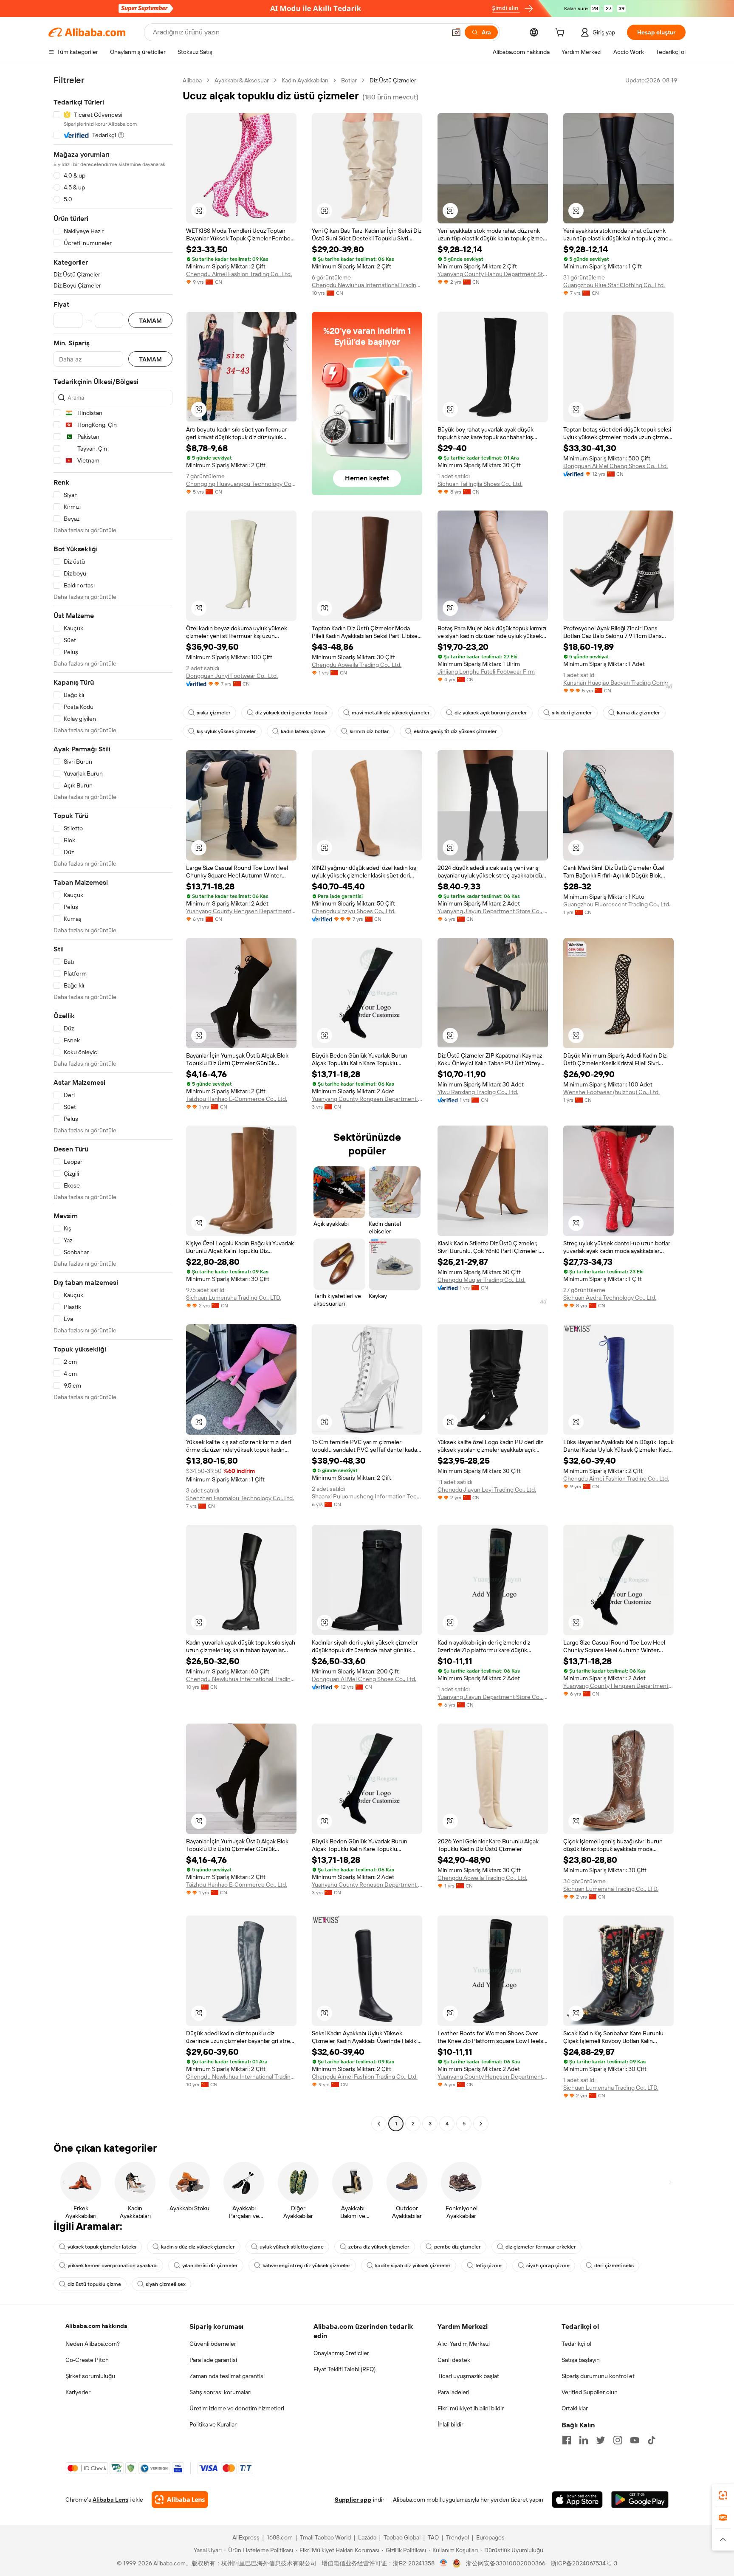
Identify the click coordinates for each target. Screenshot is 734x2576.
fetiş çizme (488, 2266)
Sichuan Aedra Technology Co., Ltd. (610, 1298)
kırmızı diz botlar (369, 731)
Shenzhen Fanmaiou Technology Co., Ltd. (240, 1498)
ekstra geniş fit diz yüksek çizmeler (455, 731)
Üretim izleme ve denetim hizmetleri (237, 2408)
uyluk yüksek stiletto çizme (292, 2247)
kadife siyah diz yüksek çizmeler (413, 2266)
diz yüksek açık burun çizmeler (491, 713)
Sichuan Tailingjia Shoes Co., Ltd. (480, 484)
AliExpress (246, 2537)
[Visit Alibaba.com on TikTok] (652, 2440)
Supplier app (353, 2500)
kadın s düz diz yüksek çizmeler (198, 2247)
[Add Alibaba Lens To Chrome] (180, 2500)
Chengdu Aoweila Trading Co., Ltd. (357, 665)
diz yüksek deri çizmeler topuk (291, 713)
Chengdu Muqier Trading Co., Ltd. (481, 1280)
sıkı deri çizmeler (572, 713)
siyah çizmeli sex (166, 2284)
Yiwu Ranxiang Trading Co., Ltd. (478, 1092)
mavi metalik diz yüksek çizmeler (391, 713)
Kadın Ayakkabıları (305, 80)
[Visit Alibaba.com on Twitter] (601, 2440)
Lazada (367, 2537)
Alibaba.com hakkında (96, 2326)
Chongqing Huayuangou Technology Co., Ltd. (241, 484)
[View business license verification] (444, 2563)
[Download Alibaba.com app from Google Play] (640, 2500)
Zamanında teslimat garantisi (227, 2376)
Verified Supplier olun (590, 2392)
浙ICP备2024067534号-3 (584, 2563)
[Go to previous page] (379, 2124)
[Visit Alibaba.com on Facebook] (567, 2440)
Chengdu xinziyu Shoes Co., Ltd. (354, 911)
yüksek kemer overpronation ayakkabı (113, 2266)
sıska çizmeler (214, 713)
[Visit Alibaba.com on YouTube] (635, 2440)
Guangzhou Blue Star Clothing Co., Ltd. (614, 285)
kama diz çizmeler (638, 713)
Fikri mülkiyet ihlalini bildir (471, 2408)
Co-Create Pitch (87, 2360)
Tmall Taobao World (325, 2537)
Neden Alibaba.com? (93, 2344)
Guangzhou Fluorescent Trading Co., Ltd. (617, 904)
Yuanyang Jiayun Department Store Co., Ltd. (493, 911)
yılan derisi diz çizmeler (210, 2266)
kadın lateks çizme (303, 731)
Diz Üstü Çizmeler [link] (393, 80)
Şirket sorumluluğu (90, 2376)
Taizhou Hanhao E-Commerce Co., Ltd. (237, 1099)
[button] (456, 32)
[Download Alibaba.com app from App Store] (577, 2500)
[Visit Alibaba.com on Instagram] (618, 2440)
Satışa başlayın (581, 2360)
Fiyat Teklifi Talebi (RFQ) (344, 2369)
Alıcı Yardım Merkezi (464, 2344)
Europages (490, 2537)
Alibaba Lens (110, 2500)
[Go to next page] (481, 2124)
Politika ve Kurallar (213, 2424)
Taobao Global (402, 2537)
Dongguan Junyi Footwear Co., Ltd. (232, 676)
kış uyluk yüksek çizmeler (226, 731)
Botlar (349, 80)
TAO (433, 2537)
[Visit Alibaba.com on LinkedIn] (584, 2440)
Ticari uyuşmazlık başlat (468, 2376)
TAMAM (150, 320)
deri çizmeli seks (614, 2266)
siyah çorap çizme (548, 2266)
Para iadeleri (453, 2392)
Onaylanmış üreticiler (341, 2353)
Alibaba (192, 80)
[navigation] (113, 1103)
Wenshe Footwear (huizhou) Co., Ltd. (611, 1092)
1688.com (280, 2537)
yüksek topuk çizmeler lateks (102, 2247)
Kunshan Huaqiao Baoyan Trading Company (618, 683)
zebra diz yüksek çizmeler (379, 2247)
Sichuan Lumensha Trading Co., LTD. (234, 1298)
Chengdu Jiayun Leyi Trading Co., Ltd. (487, 1490)
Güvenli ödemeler (213, 2344)
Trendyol (457, 2537)
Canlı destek (454, 2360)
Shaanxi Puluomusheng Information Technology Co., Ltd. (367, 1496)
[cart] (562, 34)
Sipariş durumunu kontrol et (598, 2376)
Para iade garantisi (213, 2360)
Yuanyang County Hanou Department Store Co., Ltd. (493, 274)
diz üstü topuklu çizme (94, 2284)
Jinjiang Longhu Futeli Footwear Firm (486, 672)
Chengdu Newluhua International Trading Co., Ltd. (367, 285)
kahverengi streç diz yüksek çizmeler (306, 2266)
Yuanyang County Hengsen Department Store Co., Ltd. (241, 911)
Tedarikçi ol (576, 2344)
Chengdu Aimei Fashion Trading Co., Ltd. (239, 274)
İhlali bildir (450, 2424)
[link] (723, 2495)
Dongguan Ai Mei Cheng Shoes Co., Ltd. (615, 466)
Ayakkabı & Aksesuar (242, 80)
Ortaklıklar (575, 2408)
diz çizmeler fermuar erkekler (541, 2247)
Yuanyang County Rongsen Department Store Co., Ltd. (367, 1099)
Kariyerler (78, 2392)
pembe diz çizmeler (457, 2247)
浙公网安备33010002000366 (506, 2563)
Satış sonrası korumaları (220, 2392)
